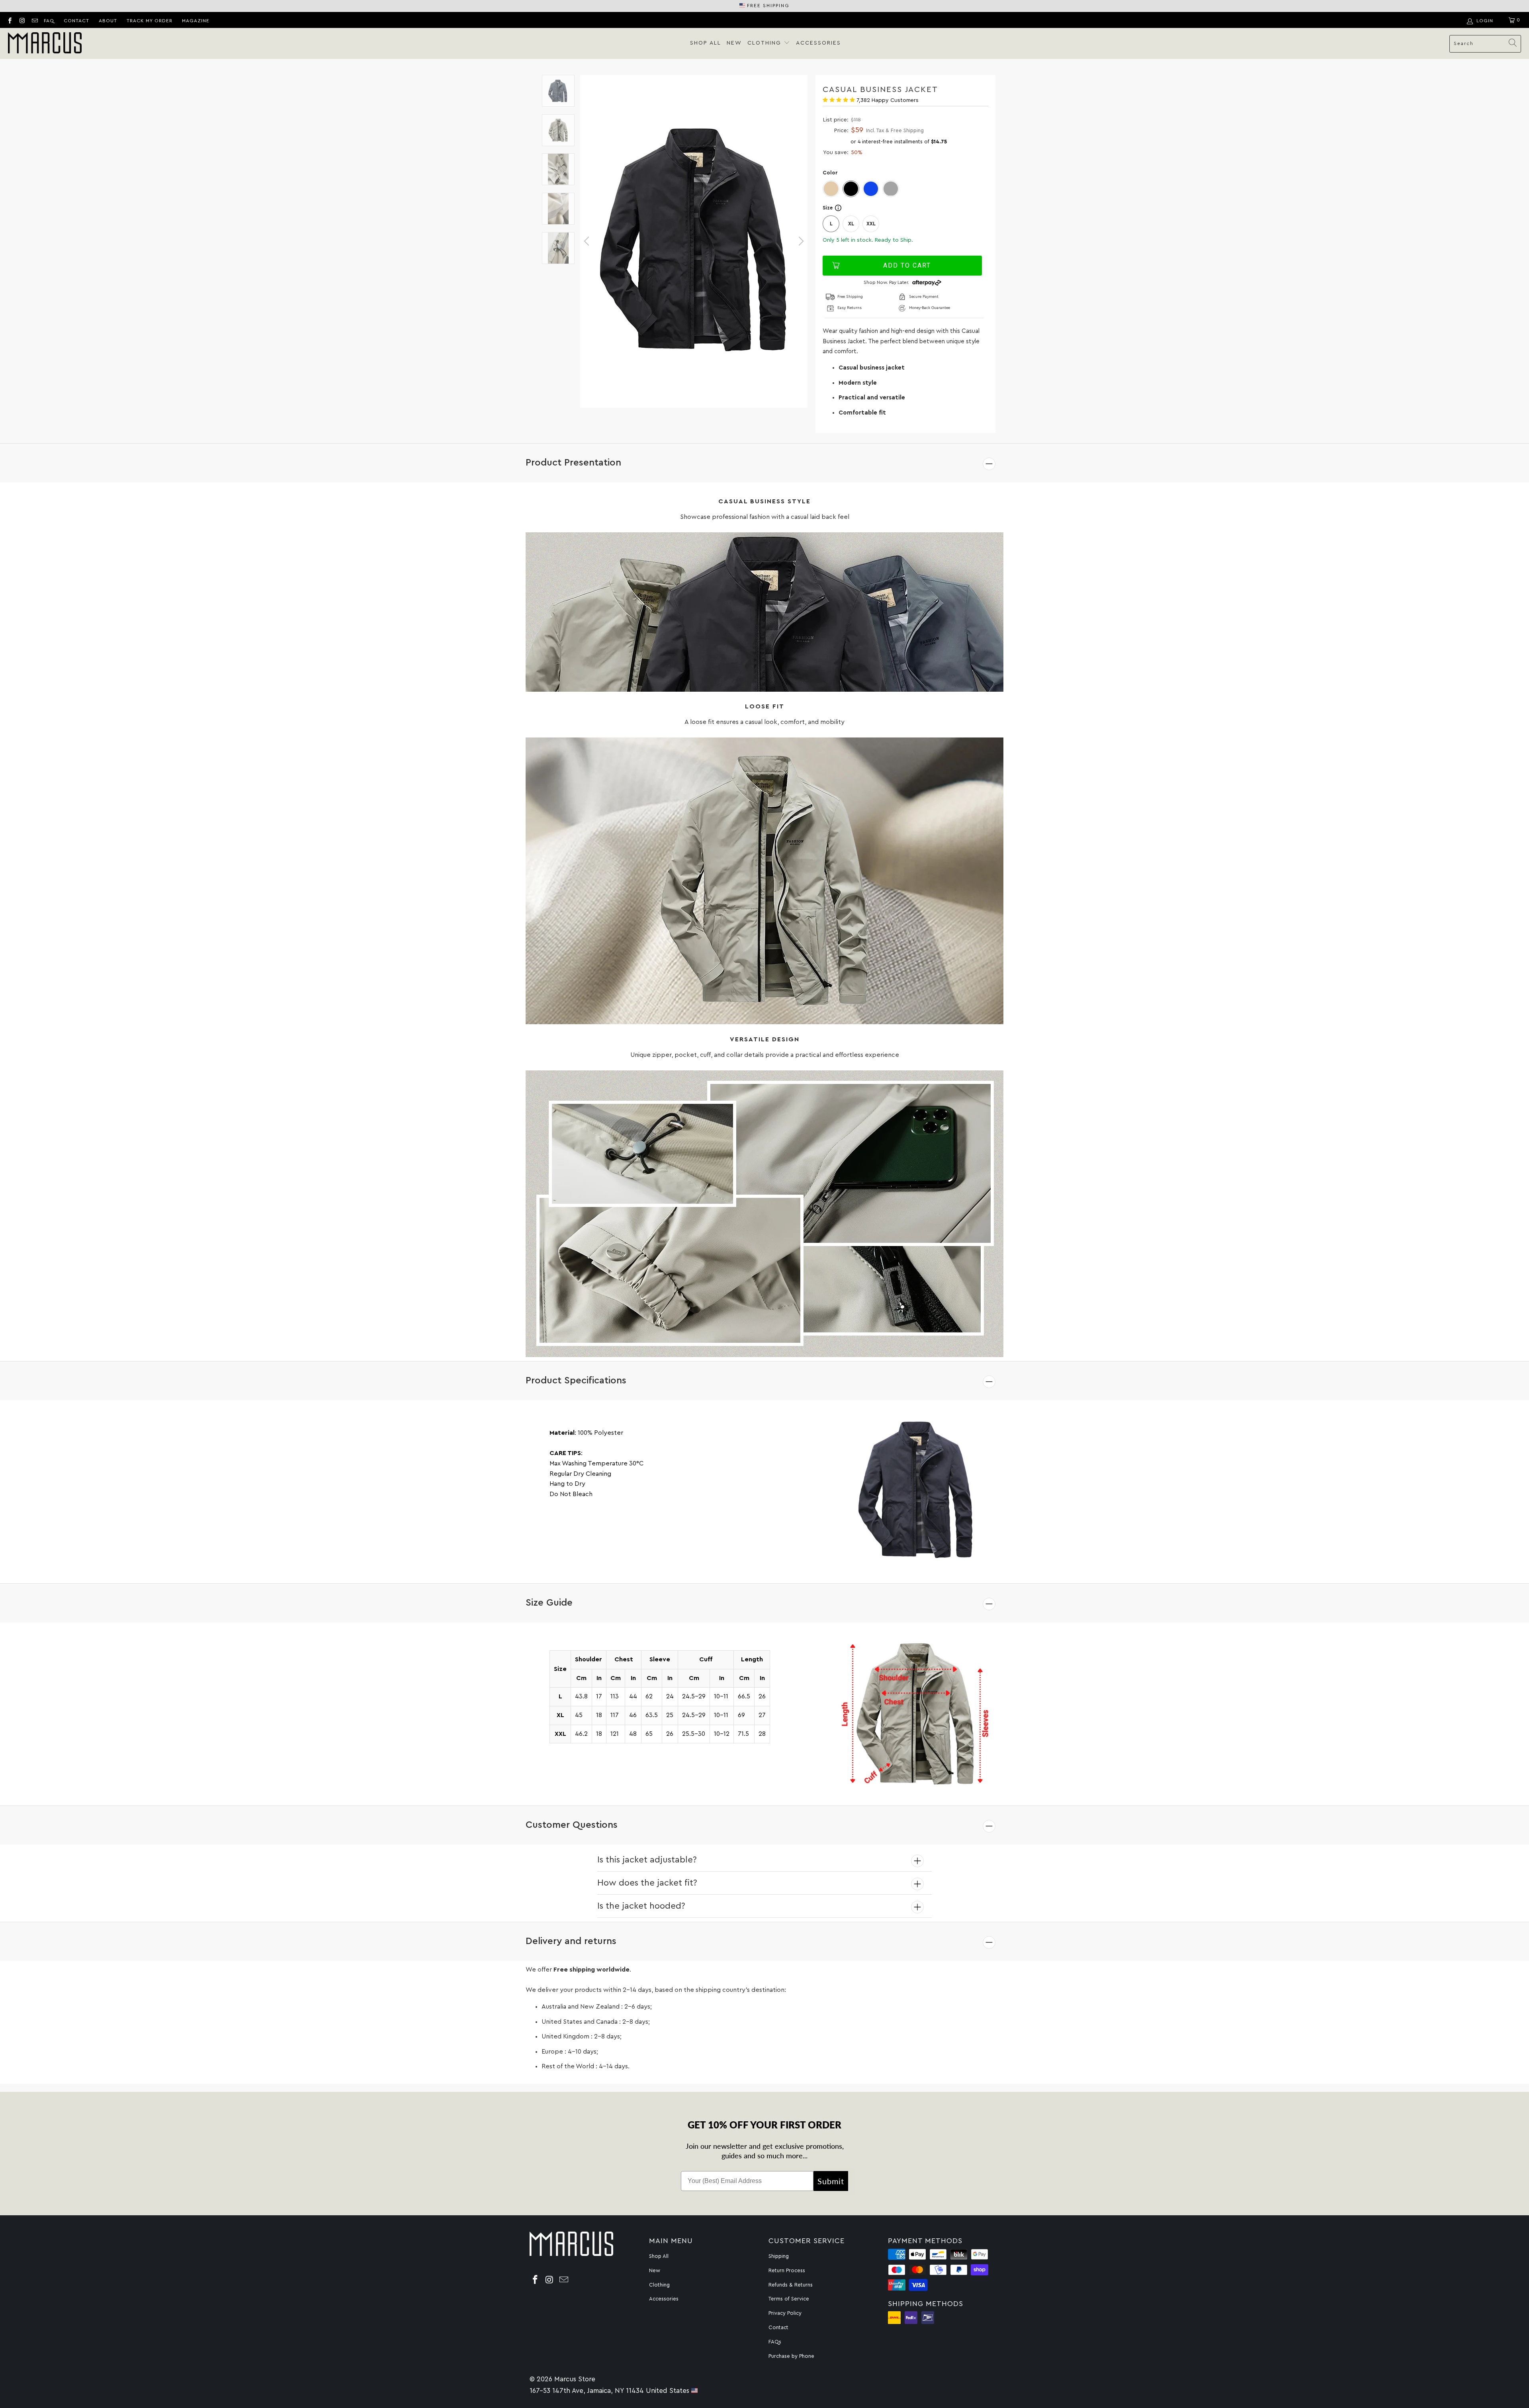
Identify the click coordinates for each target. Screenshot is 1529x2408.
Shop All (706, 43)
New (734, 43)
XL (851, 224)
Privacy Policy (785, 2313)
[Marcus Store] (45, 44)
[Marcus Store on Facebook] (9, 20)
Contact (76, 21)
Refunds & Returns (791, 2285)
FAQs (775, 2342)
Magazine (196, 21)
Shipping (779, 2256)
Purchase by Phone (791, 2356)
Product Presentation (573, 463)
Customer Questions (572, 1825)
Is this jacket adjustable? (647, 1860)
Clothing (765, 43)
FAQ (49, 21)
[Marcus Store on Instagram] (22, 20)
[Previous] (588, 241)
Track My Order (150, 21)
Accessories (818, 43)
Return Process (787, 2270)
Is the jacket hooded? (641, 1906)
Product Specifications (576, 1381)
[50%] (694, 241)
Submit (831, 2181)
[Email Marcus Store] (34, 20)
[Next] (800, 241)
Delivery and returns (571, 1941)
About (108, 21)
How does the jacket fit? (647, 1883)
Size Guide (549, 1603)
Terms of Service (789, 2299)
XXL (871, 224)
